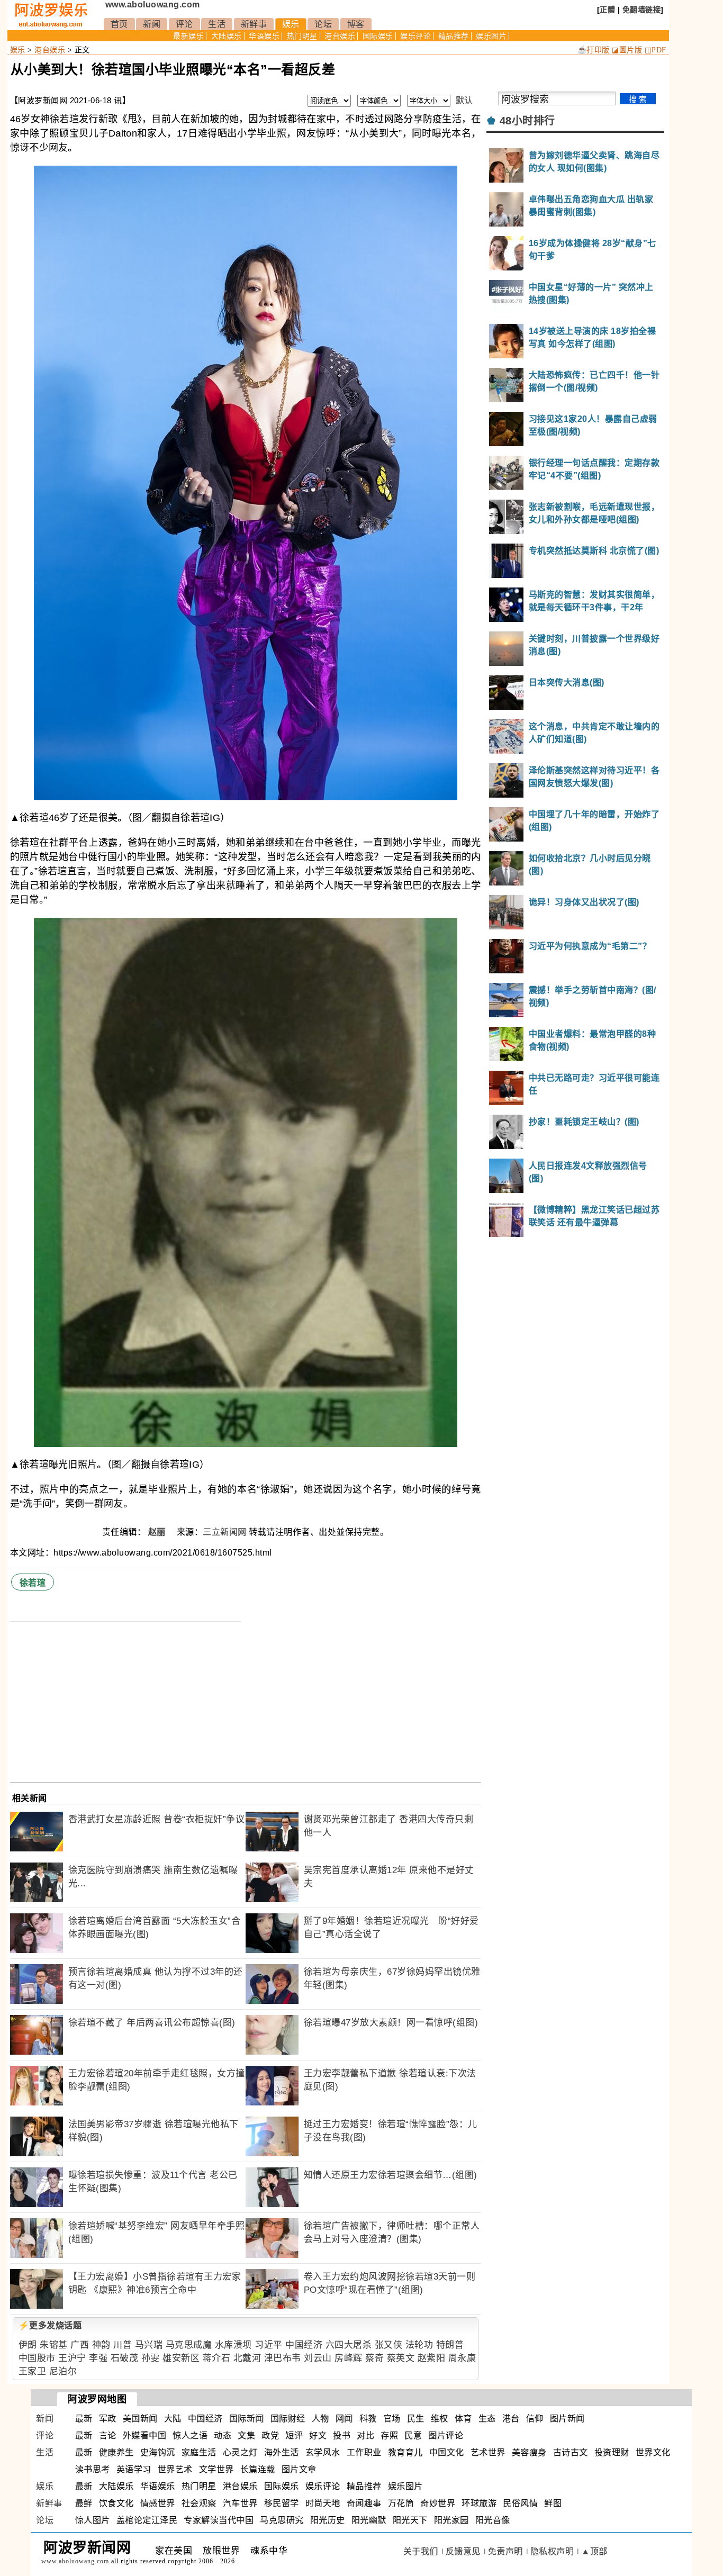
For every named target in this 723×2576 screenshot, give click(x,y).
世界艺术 (175, 2469)
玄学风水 (323, 2452)
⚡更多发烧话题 (50, 2325)
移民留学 (282, 2503)
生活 (217, 24)
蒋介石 (217, 2358)
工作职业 (364, 2452)
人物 (320, 2419)
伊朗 (28, 2345)
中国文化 (447, 2452)
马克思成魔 (189, 2345)
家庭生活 (199, 2452)
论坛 (323, 24)
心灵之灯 (240, 2452)
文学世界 (216, 2469)
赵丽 (158, 1532)
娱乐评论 (415, 36)
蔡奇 (374, 2358)
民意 (413, 2435)
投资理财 (612, 2452)
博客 (356, 24)
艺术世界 (488, 2452)
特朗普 (450, 2345)
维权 (440, 2419)
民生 (416, 2419)
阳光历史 (328, 2520)
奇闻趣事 (364, 2503)
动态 (223, 2435)
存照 (389, 2435)
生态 (487, 2419)
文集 (246, 2435)
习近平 (269, 2345)
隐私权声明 (552, 2551)
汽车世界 (240, 2503)
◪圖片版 (627, 50)
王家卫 (33, 2371)
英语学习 (134, 2469)
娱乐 (291, 24)
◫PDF (656, 50)
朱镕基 (54, 2345)
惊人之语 (190, 2435)
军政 (108, 2419)
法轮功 (419, 2345)
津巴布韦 (283, 2358)
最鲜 (84, 2503)
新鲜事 (254, 24)
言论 (108, 2435)
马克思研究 (282, 2520)
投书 (342, 2435)
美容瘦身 (529, 2452)
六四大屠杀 (349, 2345)
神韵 (101, 2345)
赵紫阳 (432, 2358)
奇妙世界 (438, 2503)
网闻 (344, 2419)
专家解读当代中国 (219, 2520)
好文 (318, 2435)
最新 (84, 2419)
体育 (463, 2419)
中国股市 (37, 2358)
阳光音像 (493, 2520)
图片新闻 (567, 2419)
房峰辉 (349, 2358)
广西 (80, 2345)
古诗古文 (571, 2452)
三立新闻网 (225, 1532)
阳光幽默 (369, 2520)
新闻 (152, 24)
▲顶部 (594, 2551)
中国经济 (304, 2345)
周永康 (462, 2358)
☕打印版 (594, 50)
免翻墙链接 (642, 10)
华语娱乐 (264, 36)
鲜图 (553, 2503)
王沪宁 (72, 2358)
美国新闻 (140, 2419)
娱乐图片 (491, 36)
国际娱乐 (378, 36)
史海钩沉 (158, 2452)
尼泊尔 (63, 2371)
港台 (511, 2419)
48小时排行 (527, 121)
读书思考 (93, 2469)
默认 (464, 100)
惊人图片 (93, 2520)
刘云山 (318, 2358)
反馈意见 (463, 2551)
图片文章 (299, 2469)
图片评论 (446, 2435)
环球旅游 (479, 2503)
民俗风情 (520, 2503)
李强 (98, 2358)
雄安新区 (181, 2358)
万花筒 (401, 2503)
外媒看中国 (145, 2435)
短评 (294, 2435)
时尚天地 (323, 2503)
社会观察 (199, 2503)
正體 (607, 10)
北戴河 (247, 2358)
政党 (270, 2435)
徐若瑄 (33, 1583)
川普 (123, 2345)
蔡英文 (401, 2358)
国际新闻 (247, 2419)
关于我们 (421, 2551)
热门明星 (302, 36)
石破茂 (125, 2358)
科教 (368, 2419)
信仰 (535, 2419)
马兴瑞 (149, 2345)
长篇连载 (258, 2469)
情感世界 (158, 2503)
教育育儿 (405, 2452)
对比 (365, 2435)
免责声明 (505, 2551)
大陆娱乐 (227, 36)
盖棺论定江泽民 (147, 2520)
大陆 (173, 2419)
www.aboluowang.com (153, 4)
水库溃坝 (233, 2345)
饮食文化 (116, 2503)
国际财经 (288, 2419)
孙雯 (151, 2358)
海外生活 (282, 2452)
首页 (119, 24)
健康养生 (116, 2452)
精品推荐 (454, 36)
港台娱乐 (340, 36)
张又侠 (389, 2345)
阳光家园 (451, 2520)
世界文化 (653, 2452)
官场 (392, 2419)
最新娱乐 (188, 36)
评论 (184, 24)
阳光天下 (410, 2520)
